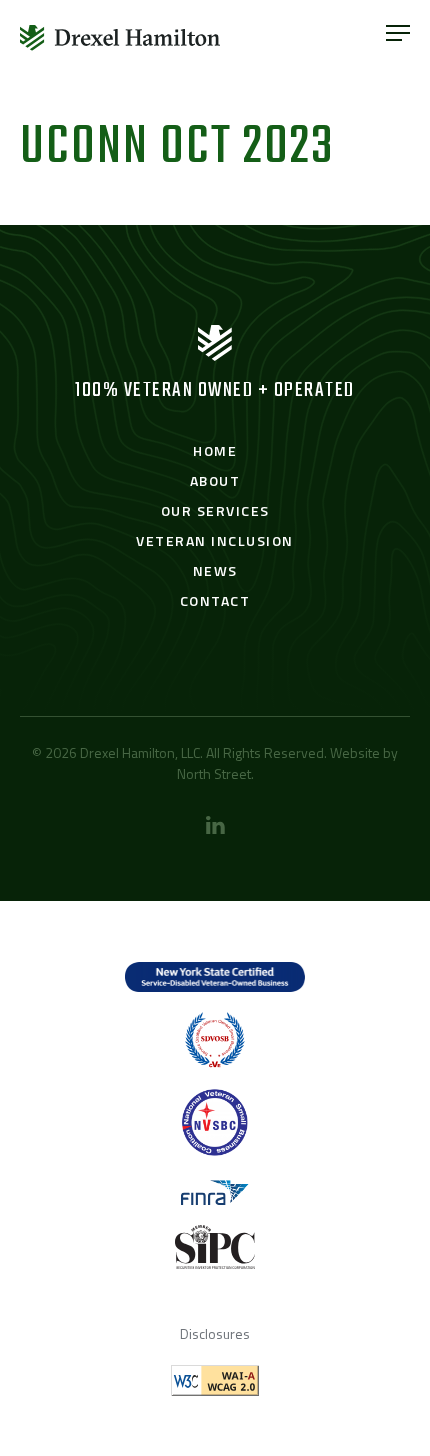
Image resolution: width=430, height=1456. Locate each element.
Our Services (215, 510)
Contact (215, 600)
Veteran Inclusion (215, 540)
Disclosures (215, 1333)
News (215, 570)
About (215, 480)
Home (215, 450)
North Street (214, 773)
